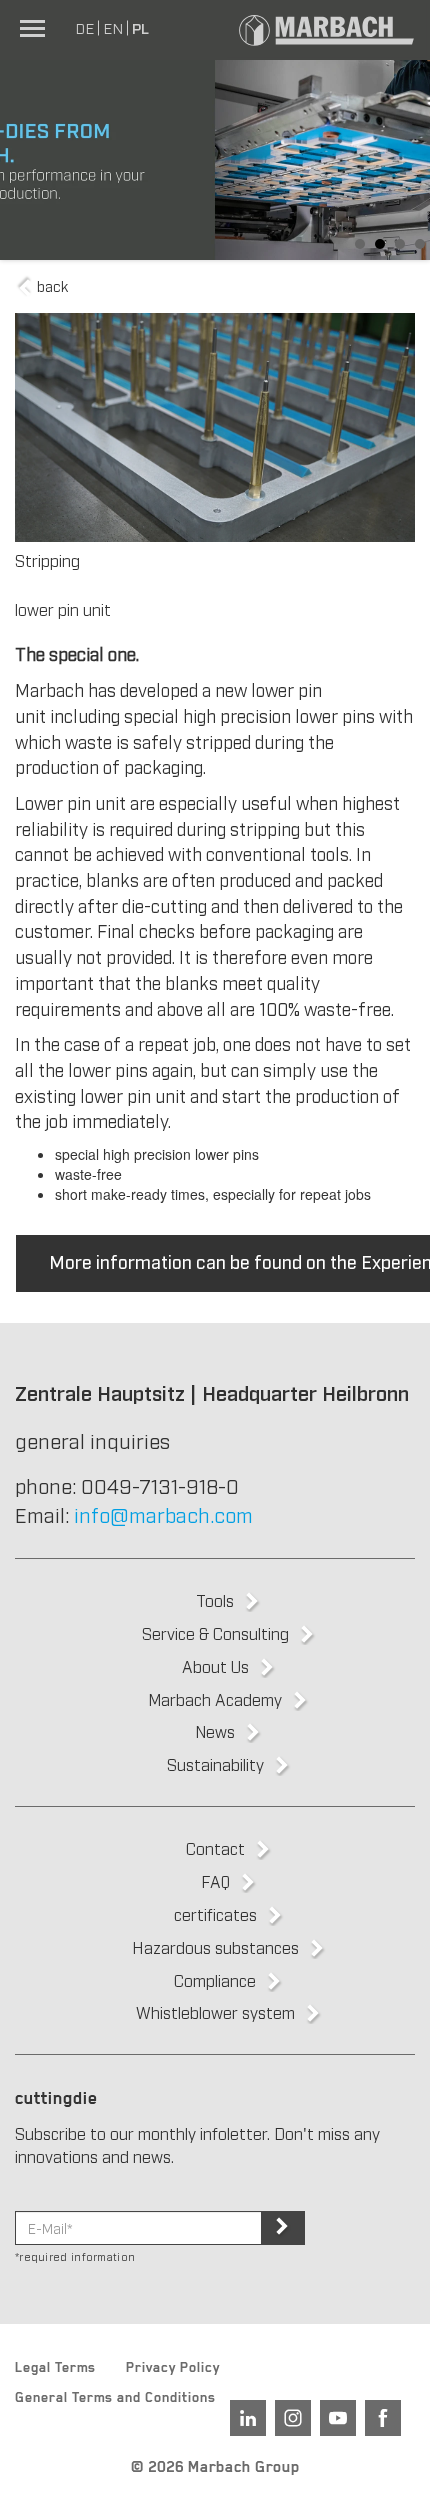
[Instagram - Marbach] (293, 2418)
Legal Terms (55, 2370)
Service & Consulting (215, 1633)
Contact (215, 1848)
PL (140, 27)
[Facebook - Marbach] (383, 2418)
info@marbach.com (163, 1514)
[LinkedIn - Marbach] (248, 2418)
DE (84, 27)
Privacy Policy (173, 2370)
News (215, 1731)
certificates (215, 1914)
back (50, 285)
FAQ (215, 1881)
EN (113, 27)
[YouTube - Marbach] (338, 2418)
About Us (215, 1666)
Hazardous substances (215, 1947)
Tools (215, 1600)
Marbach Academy (215, 1699)
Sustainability (215, 1764)
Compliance (215, 1980)
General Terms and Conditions (115, 2400)
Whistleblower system (215, 2012)
